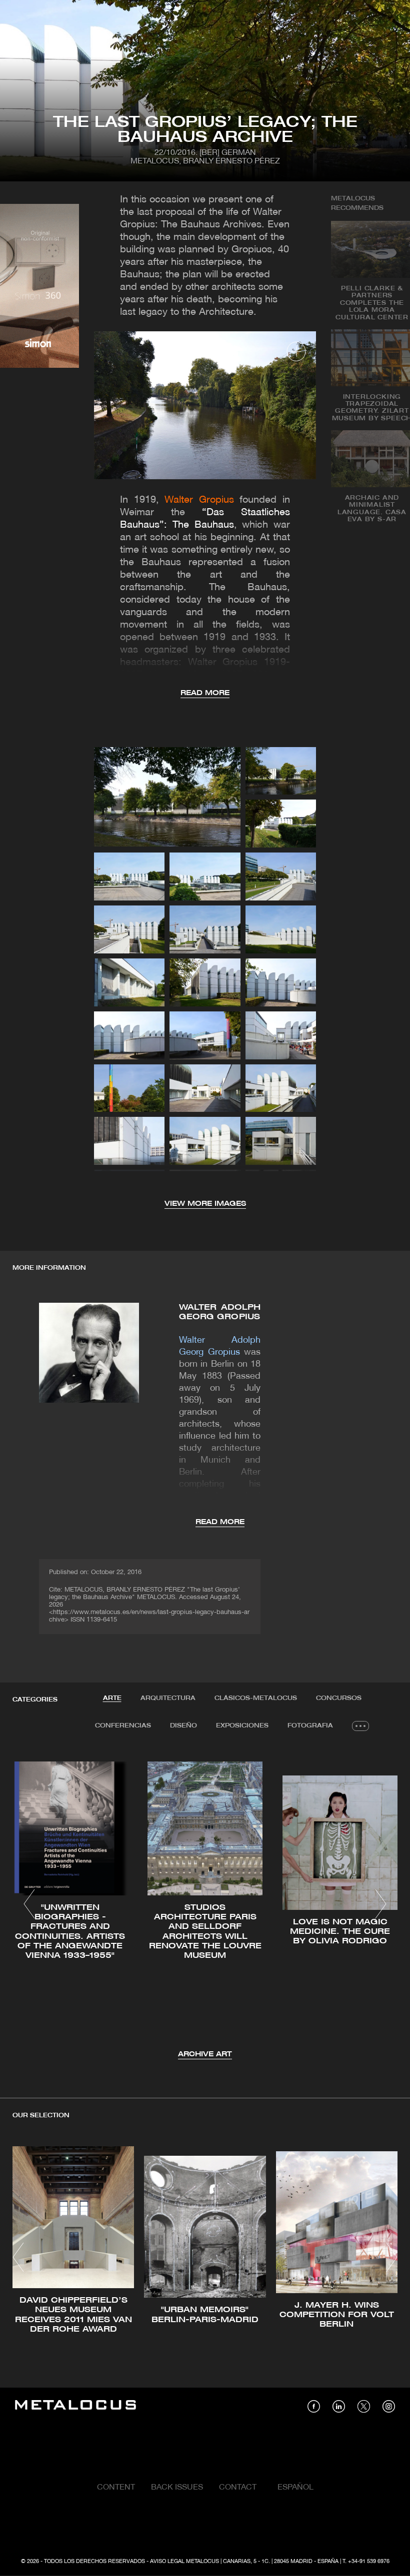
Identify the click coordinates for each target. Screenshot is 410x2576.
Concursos (339, 1698)
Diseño (183, 1726)
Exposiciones (242, 1726)
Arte (112, 1698)
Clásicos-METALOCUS (256, 1698)
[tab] (112, 1699)
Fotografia (310, 1726)
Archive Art (205, 2055)
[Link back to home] (75, 2406)
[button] (29, 1904)
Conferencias (123, 1726)
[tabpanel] (205, 1906)
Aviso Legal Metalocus (184, 2562)
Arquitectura (168, 1698)
